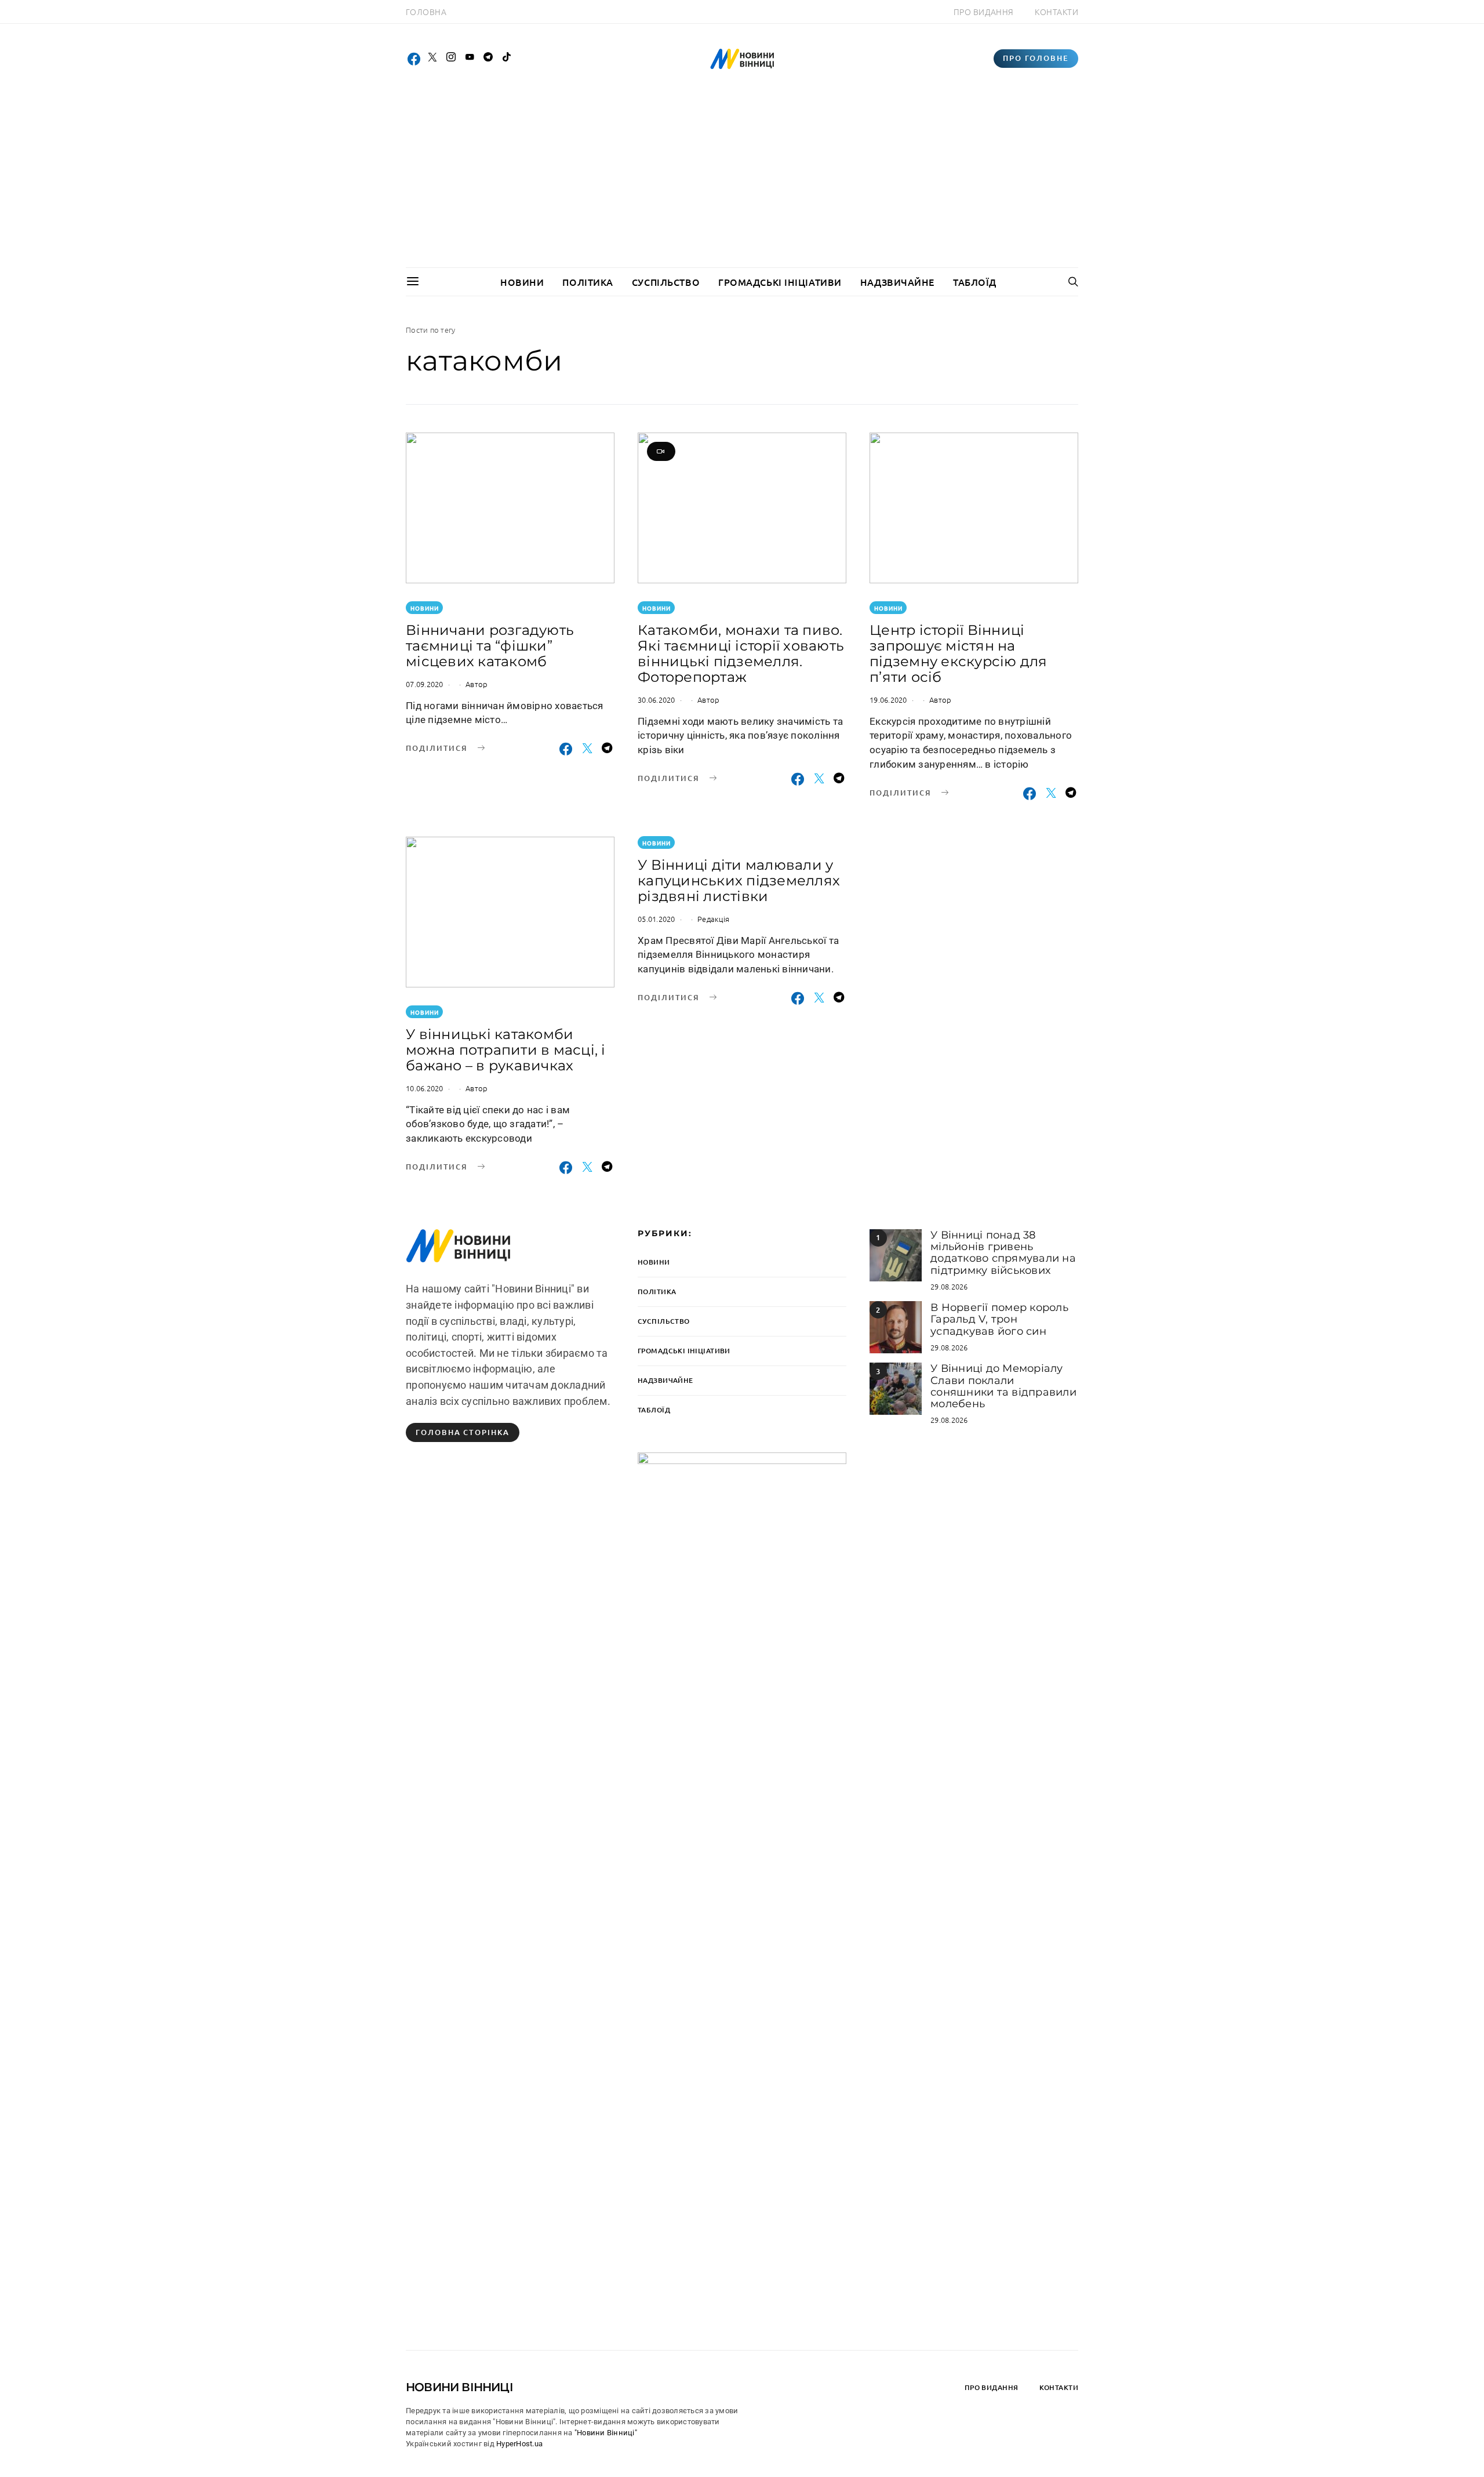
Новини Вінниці (459, 2387)
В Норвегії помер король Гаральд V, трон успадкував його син (999, 1319)
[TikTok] (507, 59)
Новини (522, 282)
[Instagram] (451, 59)
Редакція (713, 919)
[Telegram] (488, 59)
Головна (426, 12)
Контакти (1056, 12)
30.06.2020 (656, 700)
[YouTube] (470, 59)
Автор (477, 684)
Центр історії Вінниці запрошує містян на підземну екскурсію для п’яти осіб (959, 653)
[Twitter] (432, 59)
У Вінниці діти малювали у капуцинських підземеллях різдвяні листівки (739, 880)
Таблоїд (975, 282)
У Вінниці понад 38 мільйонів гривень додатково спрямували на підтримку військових (1003, 1253)
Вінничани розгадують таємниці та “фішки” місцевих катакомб (490, 646)
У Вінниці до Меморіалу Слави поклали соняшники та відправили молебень (1003, 1386)
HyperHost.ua (519, 2444)
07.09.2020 (425, 684)
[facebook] (414, 59)
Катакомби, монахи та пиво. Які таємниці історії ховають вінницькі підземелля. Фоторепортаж (741, 653)
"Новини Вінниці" (606, 2433)
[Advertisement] (742, 180)
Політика (588, 282)
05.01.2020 (656, 919)
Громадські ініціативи (780, 282)
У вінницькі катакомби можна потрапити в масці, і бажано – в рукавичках (506, 1050)
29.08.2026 (949, 1286)
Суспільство (666, 282)
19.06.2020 (888, 700)
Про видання (984, 12)
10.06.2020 (425, 1088)
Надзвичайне (897, 282)
